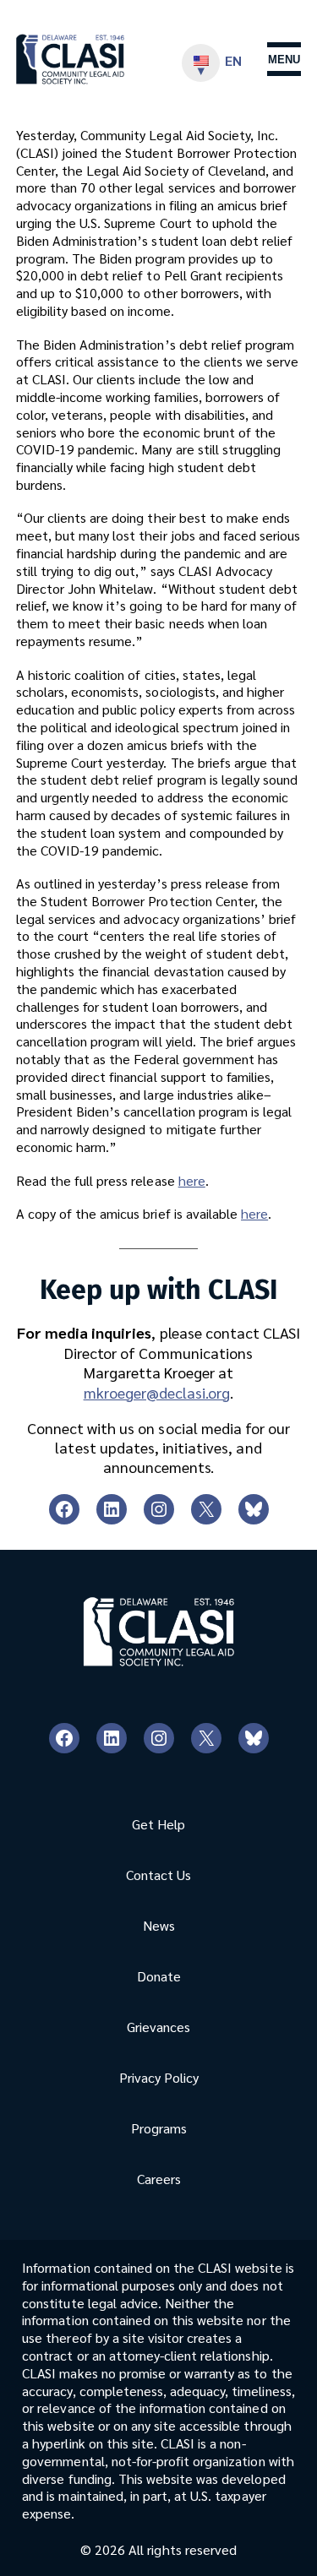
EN (233, 60)
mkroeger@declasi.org (157, 1392)
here (192, 1180)
